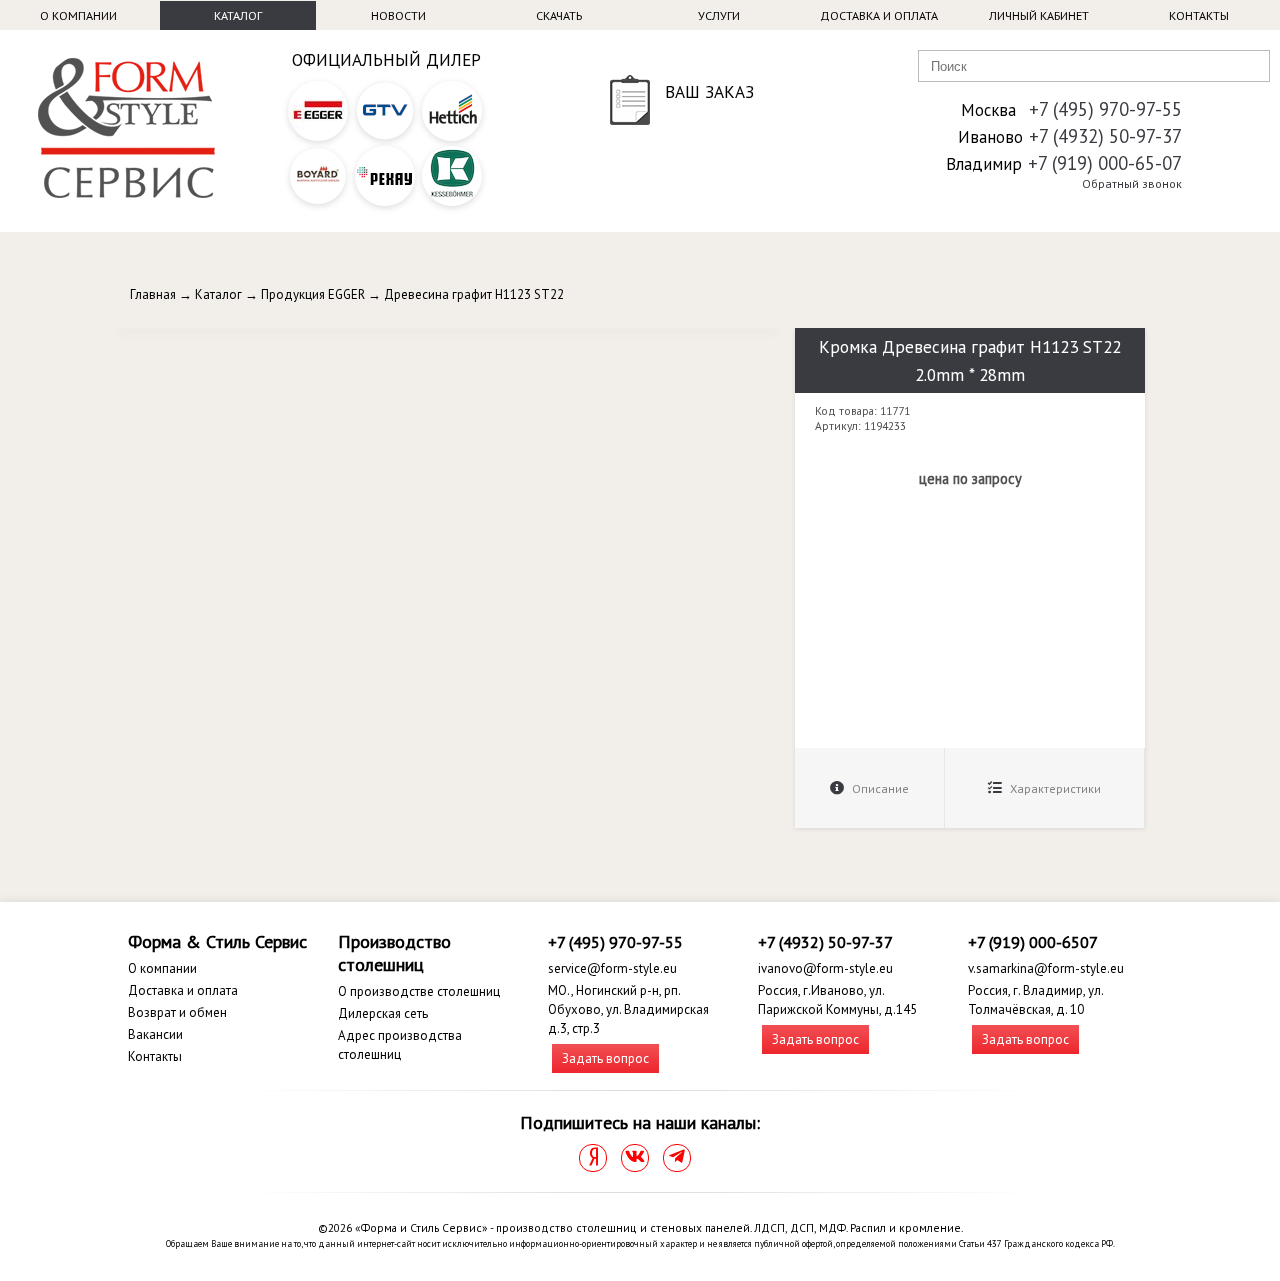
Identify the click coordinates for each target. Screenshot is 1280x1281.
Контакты (1199, 15)
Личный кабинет (1039, 15)
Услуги (719, 15)
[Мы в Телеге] (677, 1158)
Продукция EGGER (313, 294)
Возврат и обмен (177, 1012)
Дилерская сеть (383, 1013)
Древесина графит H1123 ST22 (474, 294)
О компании (78, 15)
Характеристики (1054, 788)
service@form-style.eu (612, 968)
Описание (879, 788)
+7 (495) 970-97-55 (1105, 109)
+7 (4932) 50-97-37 (1105, 136)
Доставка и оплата (879, 15)
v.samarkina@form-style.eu (1046, 968)
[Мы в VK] (635, 1158)
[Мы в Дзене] (593, 1158)
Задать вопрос (605, 1058)
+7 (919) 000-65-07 (1105, 163)
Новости (398, 15)
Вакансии (155, 1034)
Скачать (559, 15)
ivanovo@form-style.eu (825, 968)
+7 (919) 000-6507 (1033, 942)
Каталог (238, 15)
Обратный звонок (1132, 183)
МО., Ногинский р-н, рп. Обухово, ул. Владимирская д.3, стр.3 (628, 1009)
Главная (153, 294)
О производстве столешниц (419, 991)
